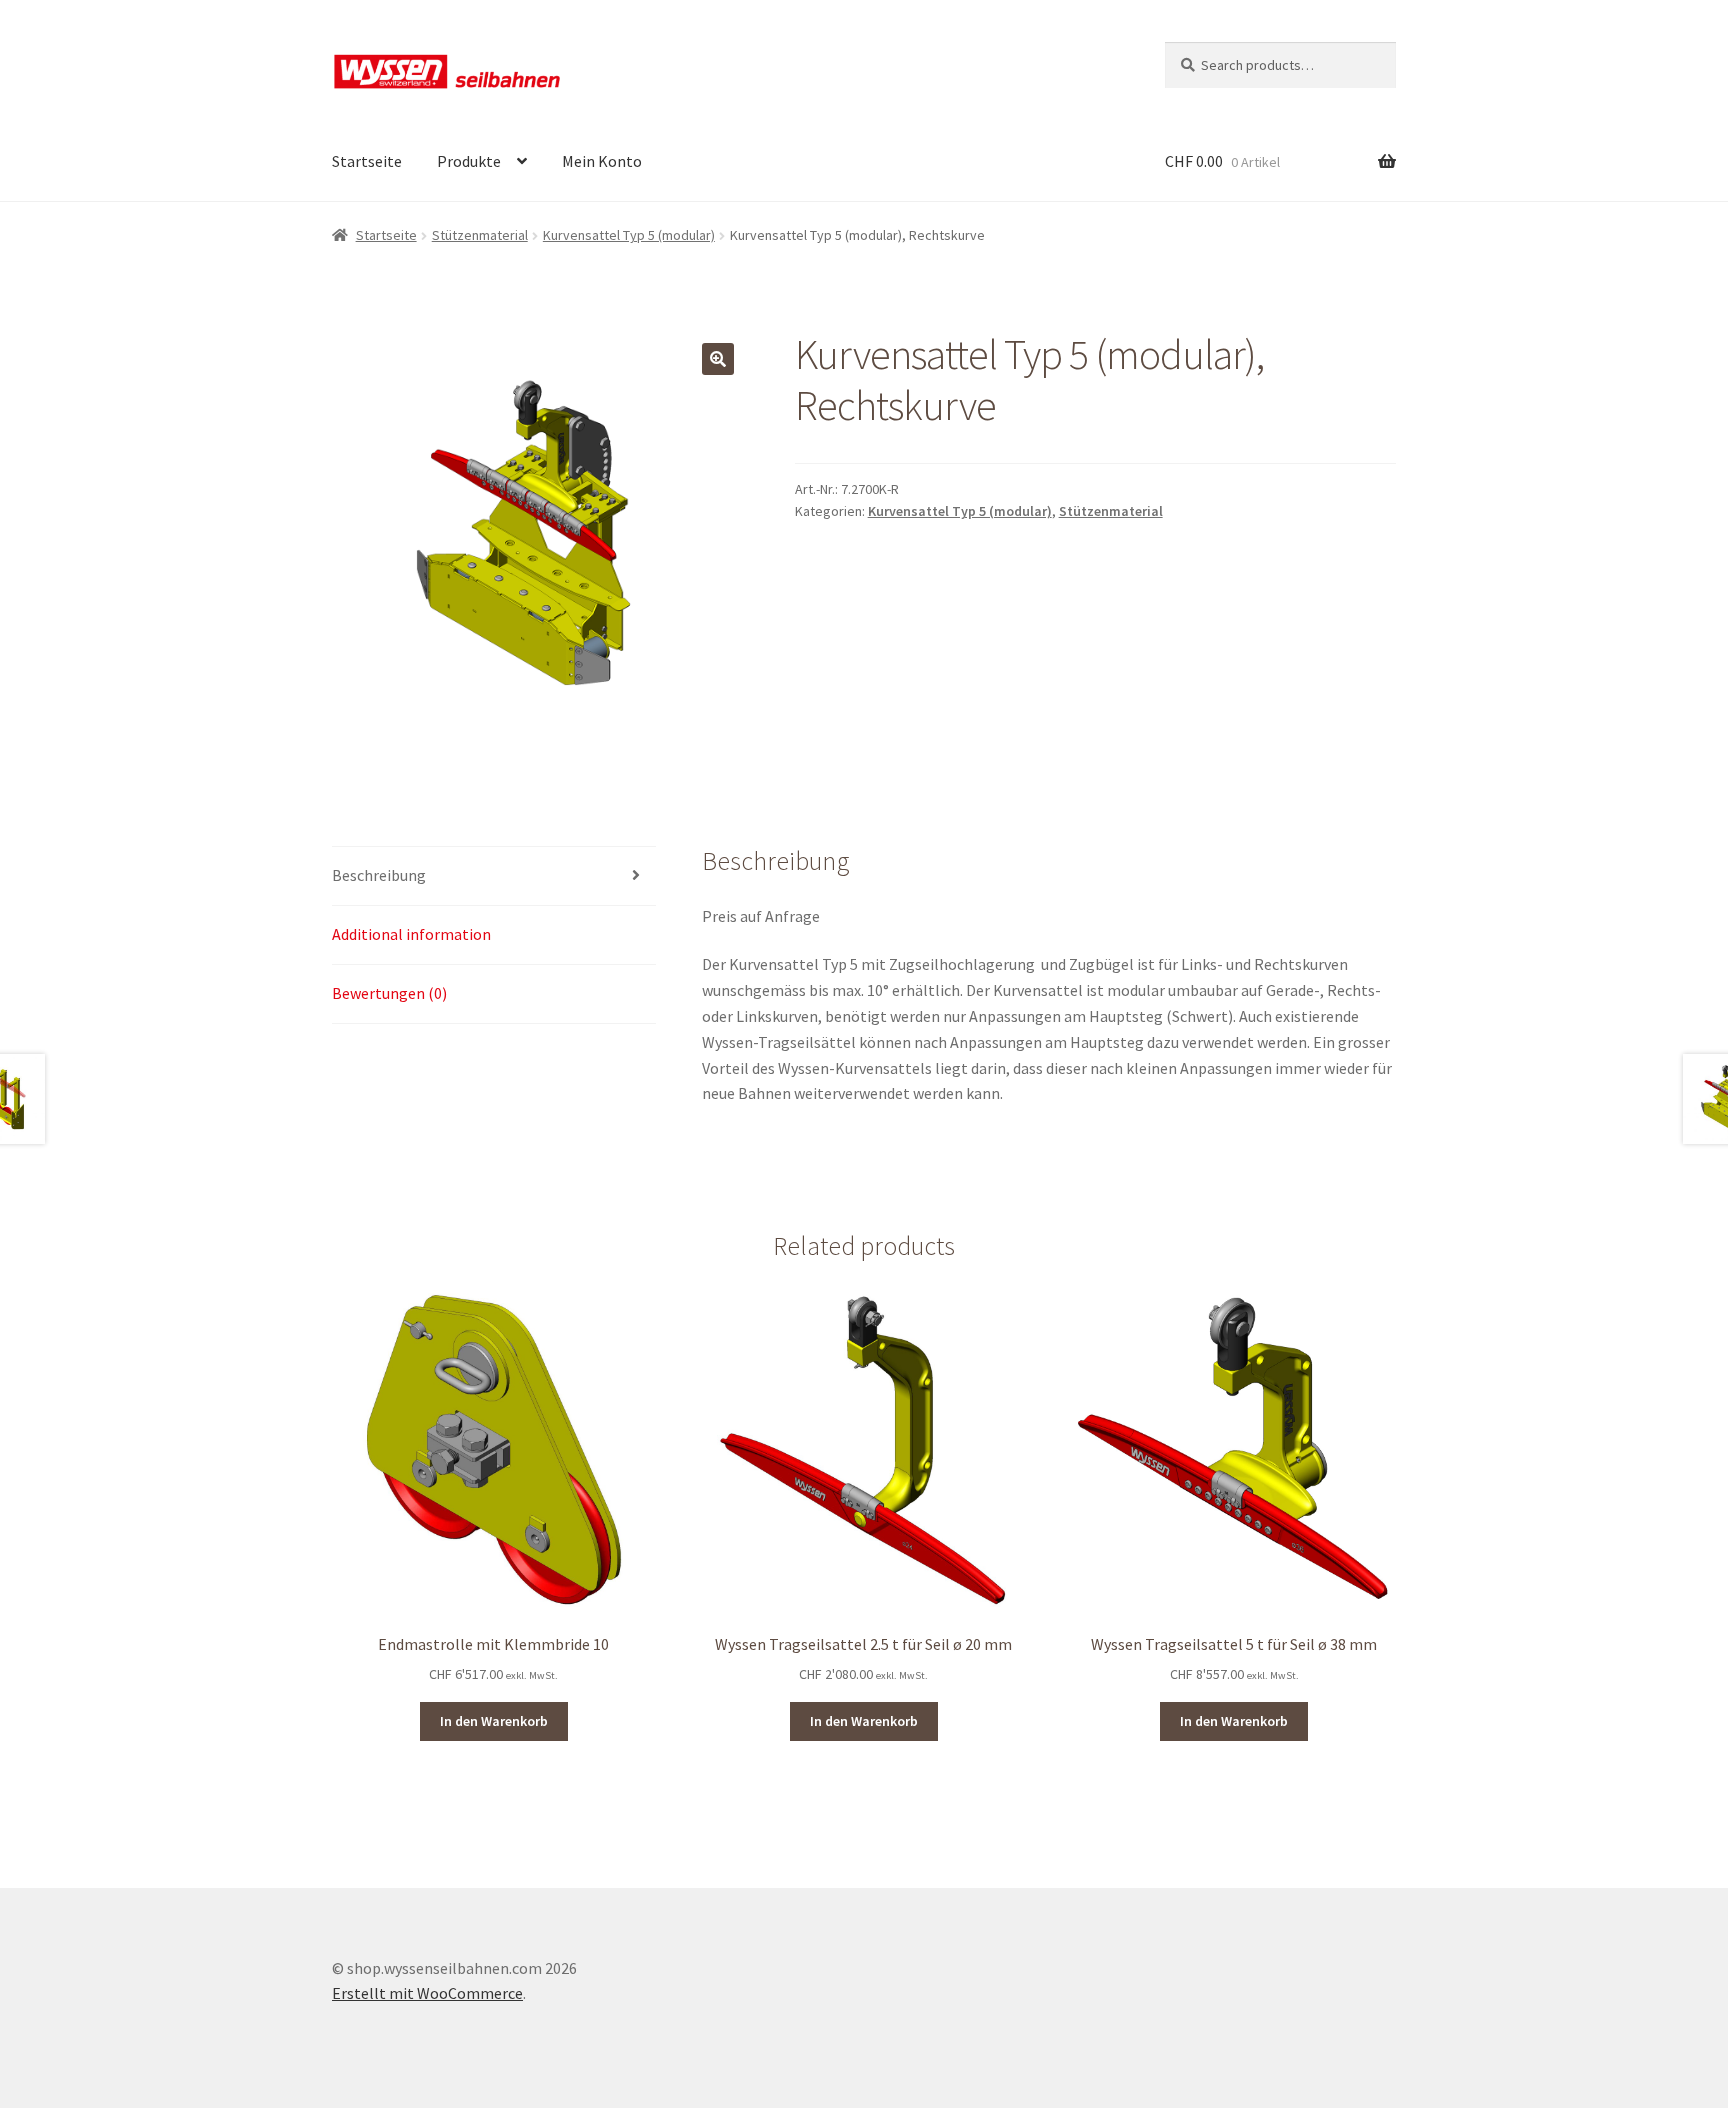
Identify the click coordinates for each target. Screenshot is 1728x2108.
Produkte (469, 161)
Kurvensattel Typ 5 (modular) (629, 235)
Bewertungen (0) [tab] (389, 993)
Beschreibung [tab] (379, 875)
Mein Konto (602, 161)
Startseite (367, 161)
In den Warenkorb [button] (494, 1721)
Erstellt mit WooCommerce (427, 1993)
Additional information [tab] (411, 934)
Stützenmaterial (480, 235)
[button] (718, 359)
